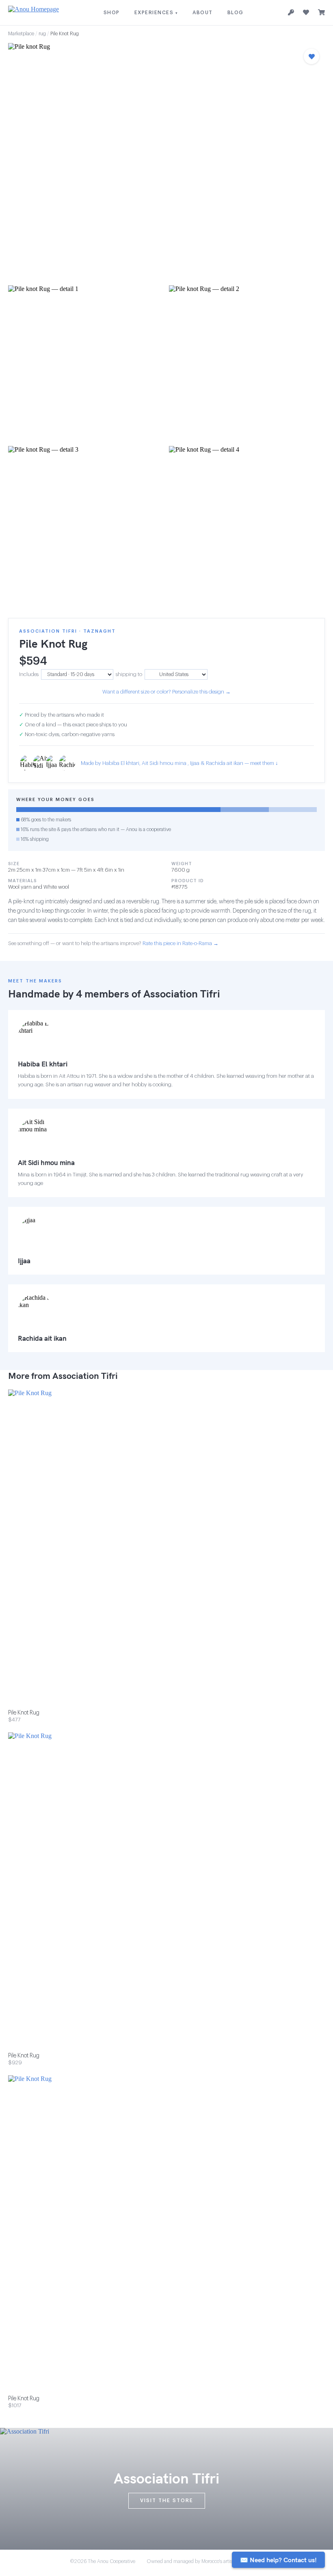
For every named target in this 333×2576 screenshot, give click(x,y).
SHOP (112, 13)
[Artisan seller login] (291, 13)
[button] (166, 162)
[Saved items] (306, 13)
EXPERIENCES (156, 13)
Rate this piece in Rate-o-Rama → (181, 943)
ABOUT (203, 13)
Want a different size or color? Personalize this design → (166, 692)
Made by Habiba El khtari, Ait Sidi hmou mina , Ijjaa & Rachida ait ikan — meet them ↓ (179, 763)
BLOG (236, 13)
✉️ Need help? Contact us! (278, 2560)
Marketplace (21, 34)
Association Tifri (182, 994)
